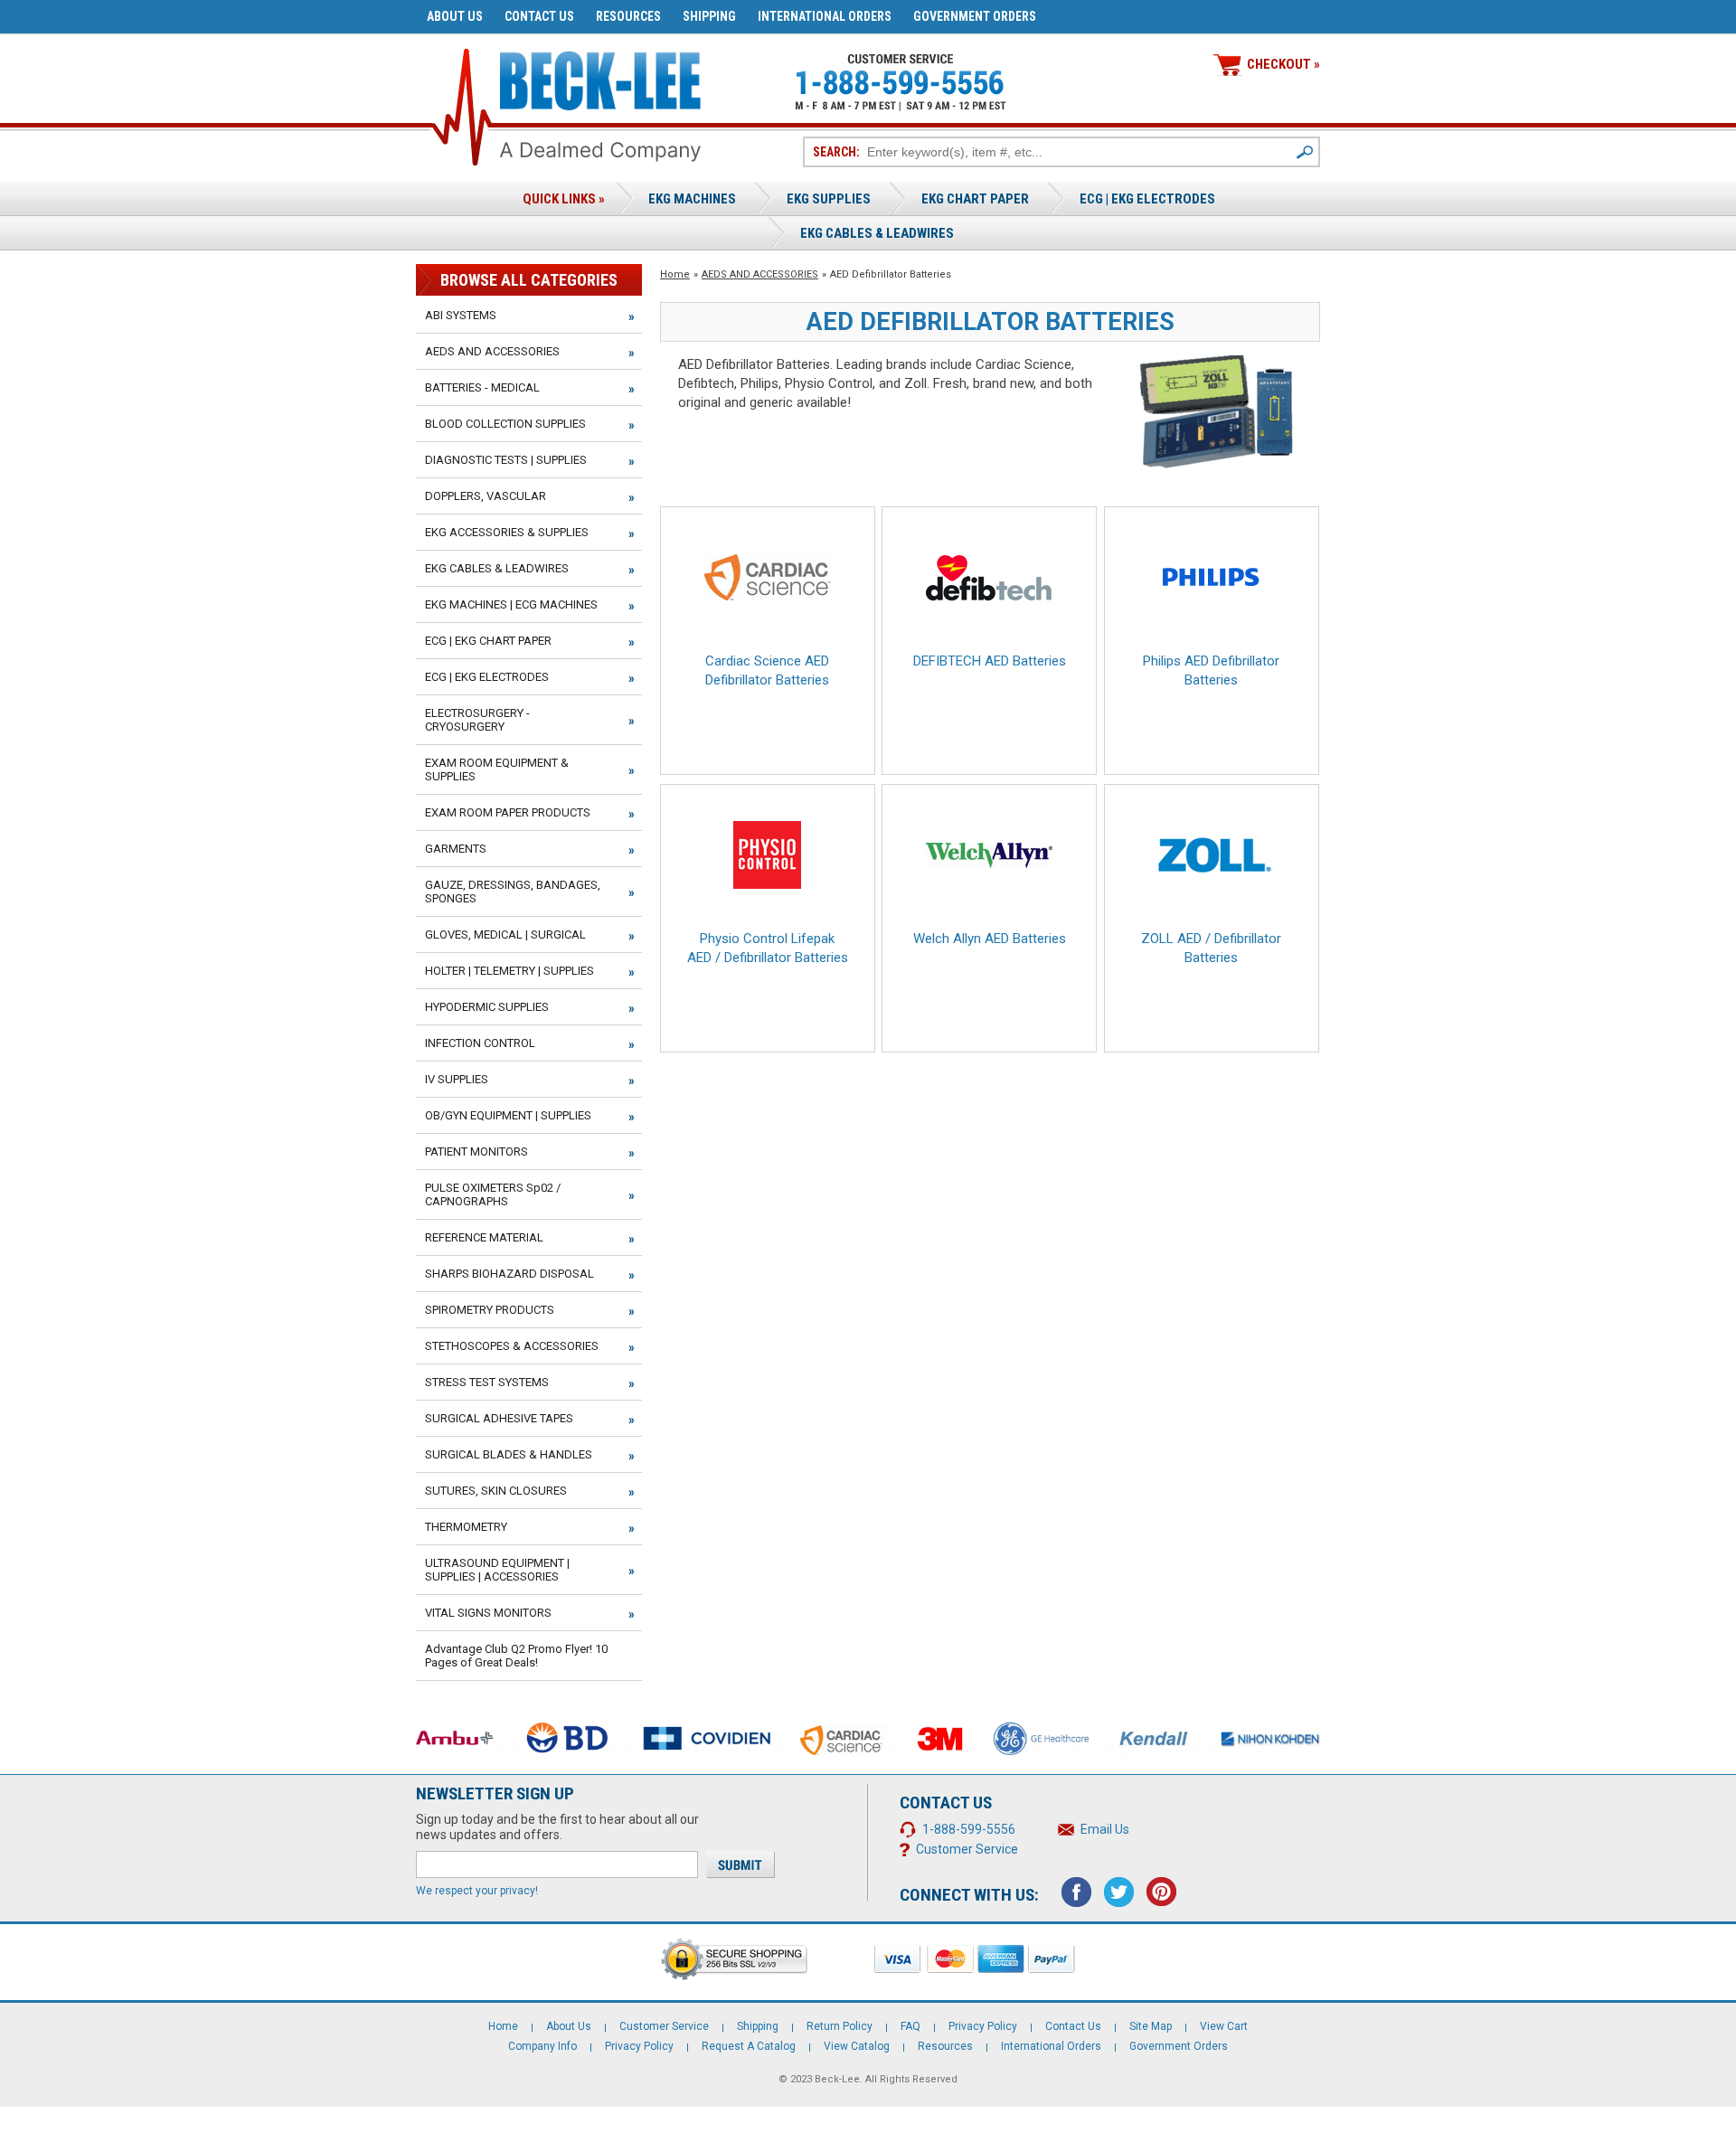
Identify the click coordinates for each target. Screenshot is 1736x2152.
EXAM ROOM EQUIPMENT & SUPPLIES (497, 769)
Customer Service (967, 1849)
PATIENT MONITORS (476, 1152)
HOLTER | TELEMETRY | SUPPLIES (509, 971)
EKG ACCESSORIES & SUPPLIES (507, 532)
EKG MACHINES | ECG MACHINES (511, 604)
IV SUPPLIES (457, 1079)
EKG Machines (692, 199)
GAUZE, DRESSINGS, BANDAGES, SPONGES (513, 892)
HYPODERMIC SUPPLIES (487, 1007)
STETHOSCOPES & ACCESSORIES (512, 1346)
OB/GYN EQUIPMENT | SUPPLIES (508, 1115)
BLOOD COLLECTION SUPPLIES (505, 424)
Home (675, 274)
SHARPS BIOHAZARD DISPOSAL (509, 1274)
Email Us (1105, 1829)
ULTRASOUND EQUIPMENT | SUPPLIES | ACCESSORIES (497, 1570)
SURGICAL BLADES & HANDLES (509, 1454)
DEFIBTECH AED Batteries (990, 661)
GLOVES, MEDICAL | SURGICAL (505, 934)
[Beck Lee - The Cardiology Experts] (600, 77)
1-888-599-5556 (969, 1829)
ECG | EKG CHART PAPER (488, 641)
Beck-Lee (837, 2079)
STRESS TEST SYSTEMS (487, 1382)
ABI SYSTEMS (461, 315)
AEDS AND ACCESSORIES (760, 274)
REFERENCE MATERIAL (484, 1237)
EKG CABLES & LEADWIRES (497, 568)
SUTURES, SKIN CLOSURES (496, 1491)
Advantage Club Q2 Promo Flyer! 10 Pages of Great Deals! (516, 1656)
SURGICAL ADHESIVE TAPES (499, 1418)
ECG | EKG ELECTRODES (1147, 199)
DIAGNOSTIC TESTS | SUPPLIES (506, 460)
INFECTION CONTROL (480, 1043)
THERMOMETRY (466, 1527)
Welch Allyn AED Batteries (990, 939)
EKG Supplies (829, 199)
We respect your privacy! (477, 1891)
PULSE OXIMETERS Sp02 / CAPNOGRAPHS (493, 1194)
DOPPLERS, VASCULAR (486, 496)
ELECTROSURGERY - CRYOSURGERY (477, 720)
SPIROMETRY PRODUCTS (490, 1310)
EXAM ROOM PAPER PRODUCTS (508, 812)
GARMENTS (456, 849)
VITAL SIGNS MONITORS (488, 1613)
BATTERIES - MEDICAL (482, 387)
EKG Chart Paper (975, 199)
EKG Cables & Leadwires (877, 233)
